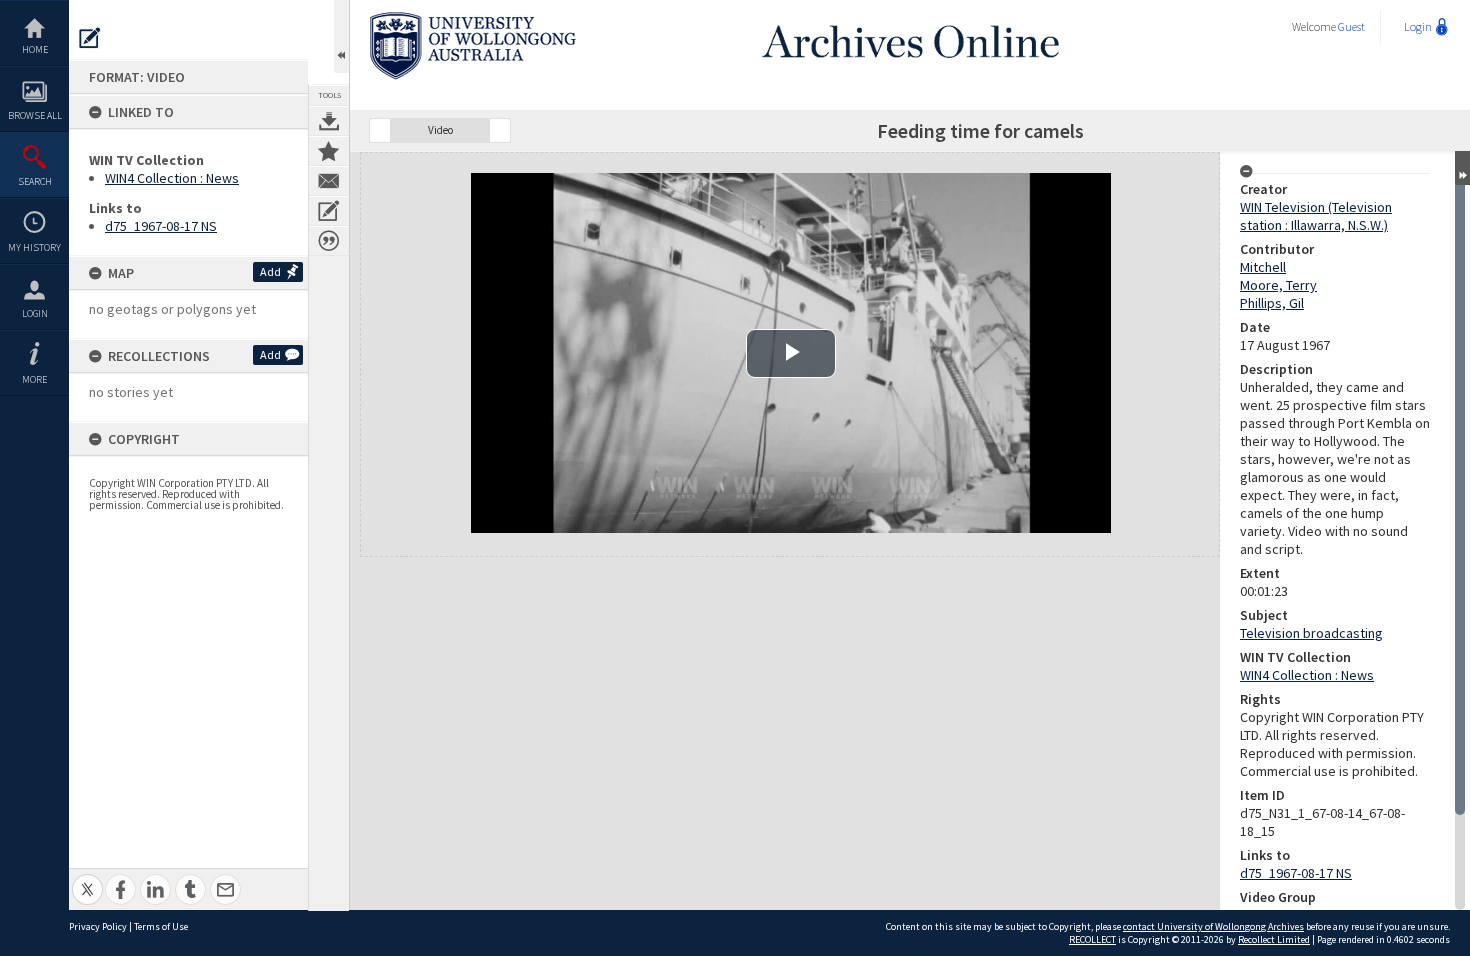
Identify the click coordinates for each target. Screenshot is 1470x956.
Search (35, 181)
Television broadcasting (1311, 633)
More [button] (34, 379)
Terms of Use (161, 926)
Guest (1351, 26)
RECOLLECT (1092, 939)
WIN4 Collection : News (172, 178)
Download (329, 121)
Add (270, 271)
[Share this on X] (87, 878)
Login (35, 313)
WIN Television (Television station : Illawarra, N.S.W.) (1316, 216)
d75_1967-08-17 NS (161, 226)
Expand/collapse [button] (1462, 168)
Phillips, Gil (1272, 303)
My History (34, 247)
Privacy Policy (98, 926)
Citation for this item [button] (329, 241)
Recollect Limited (1274, 939)
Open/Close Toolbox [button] (341, 36)
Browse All (35, 115)
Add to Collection (329, 151)
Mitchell (1263, 267)
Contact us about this (329, 181)
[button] (380, 130)
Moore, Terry (1278, 285)
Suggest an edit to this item (90, 38)
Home (35, 49)
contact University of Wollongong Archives (1213, 926)
